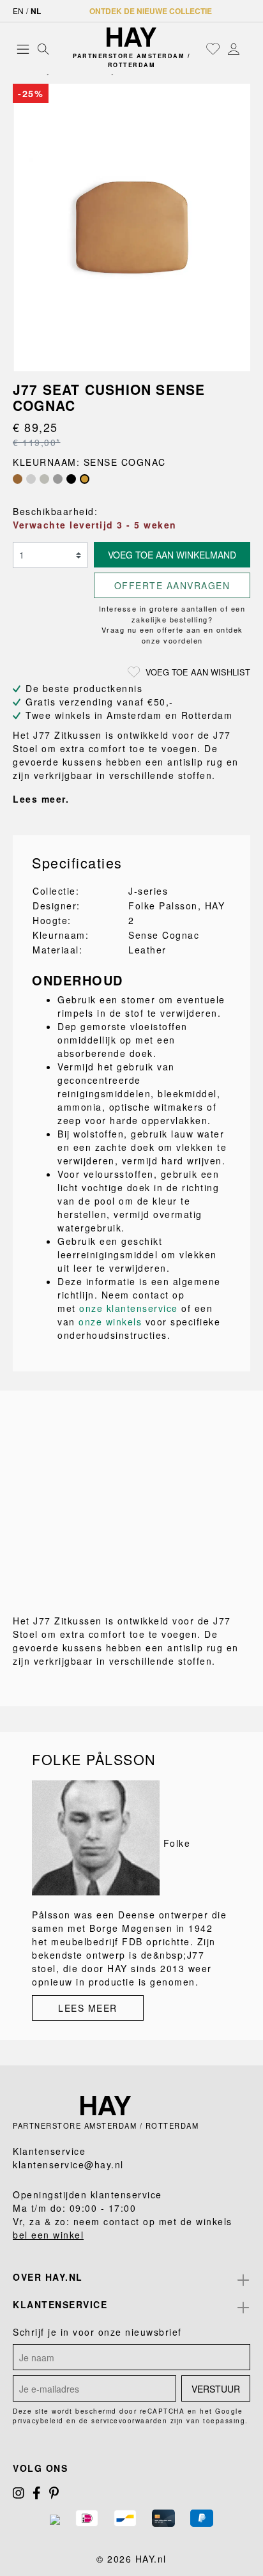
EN (18, 11)
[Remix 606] (58, 479)
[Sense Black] (71, 479)
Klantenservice (60, 2304)
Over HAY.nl (48, 2277)
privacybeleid (38, 2421)
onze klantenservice (129, 1308)
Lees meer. (41, 799)
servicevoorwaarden (129, 2421)
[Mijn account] (234, 49)
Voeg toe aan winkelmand (172, 555)
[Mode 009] (44, 479)
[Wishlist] (213, 49)
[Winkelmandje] (247, 49)
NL (36, 11)
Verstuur (216, 2389)
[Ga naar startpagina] (131, 37)
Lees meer (88, 2008)
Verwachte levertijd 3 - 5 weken (95, 525)
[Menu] (23, 49)
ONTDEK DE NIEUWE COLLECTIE (151, 11)
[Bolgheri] (18, 479)
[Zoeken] (43, 49)
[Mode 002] (31, 479)
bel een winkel (48, 2235)
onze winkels (110, 1322)
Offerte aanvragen (172, 585)
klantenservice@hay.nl (68, 2164)
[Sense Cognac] (85, 479)
